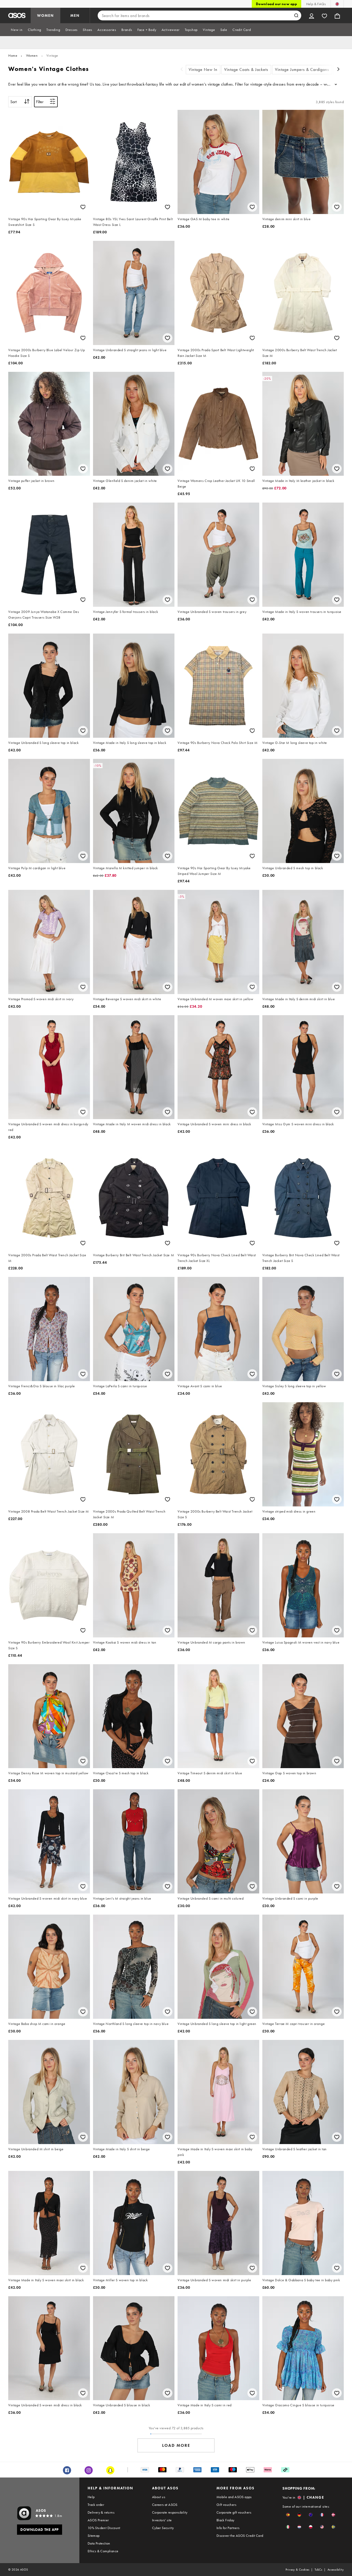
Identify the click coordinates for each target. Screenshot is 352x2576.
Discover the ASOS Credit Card (240, 2536)
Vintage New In (203, 69)
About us (159, 2497)
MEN (75, 15)
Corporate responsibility (170, 2512)
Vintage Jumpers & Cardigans (302, 69)
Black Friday (225, 2520)
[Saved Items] (324, 15)
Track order (96, 2505)
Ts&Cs (319, 2570)
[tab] (17, 30)
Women (32, 55)
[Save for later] (83, 207)
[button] (288, 2515)
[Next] (339, 70)
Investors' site (162, 2520)
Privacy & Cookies (297, 2570)
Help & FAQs (316, 4)
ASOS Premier (98, 2520)
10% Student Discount (104, 2528)
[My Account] (312, 15)
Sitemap (94, 2536)
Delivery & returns (101, 2512)
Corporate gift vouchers (234, 2512)
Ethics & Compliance (103, 2551)
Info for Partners (228, 2528)
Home (13, 55)
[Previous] (182, 70)
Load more (176, 2445)
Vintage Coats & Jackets (246, 69)
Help (91, 2497)
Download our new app (276, 4)
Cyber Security (163, 2528)
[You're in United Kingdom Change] (337, 4)
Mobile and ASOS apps (234, 2497)
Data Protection (99, 2543)
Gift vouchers (226, 2505)
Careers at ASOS (165, 2505)
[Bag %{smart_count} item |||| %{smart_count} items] (337, 15)
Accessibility (336, 2570)
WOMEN (45, 15)
